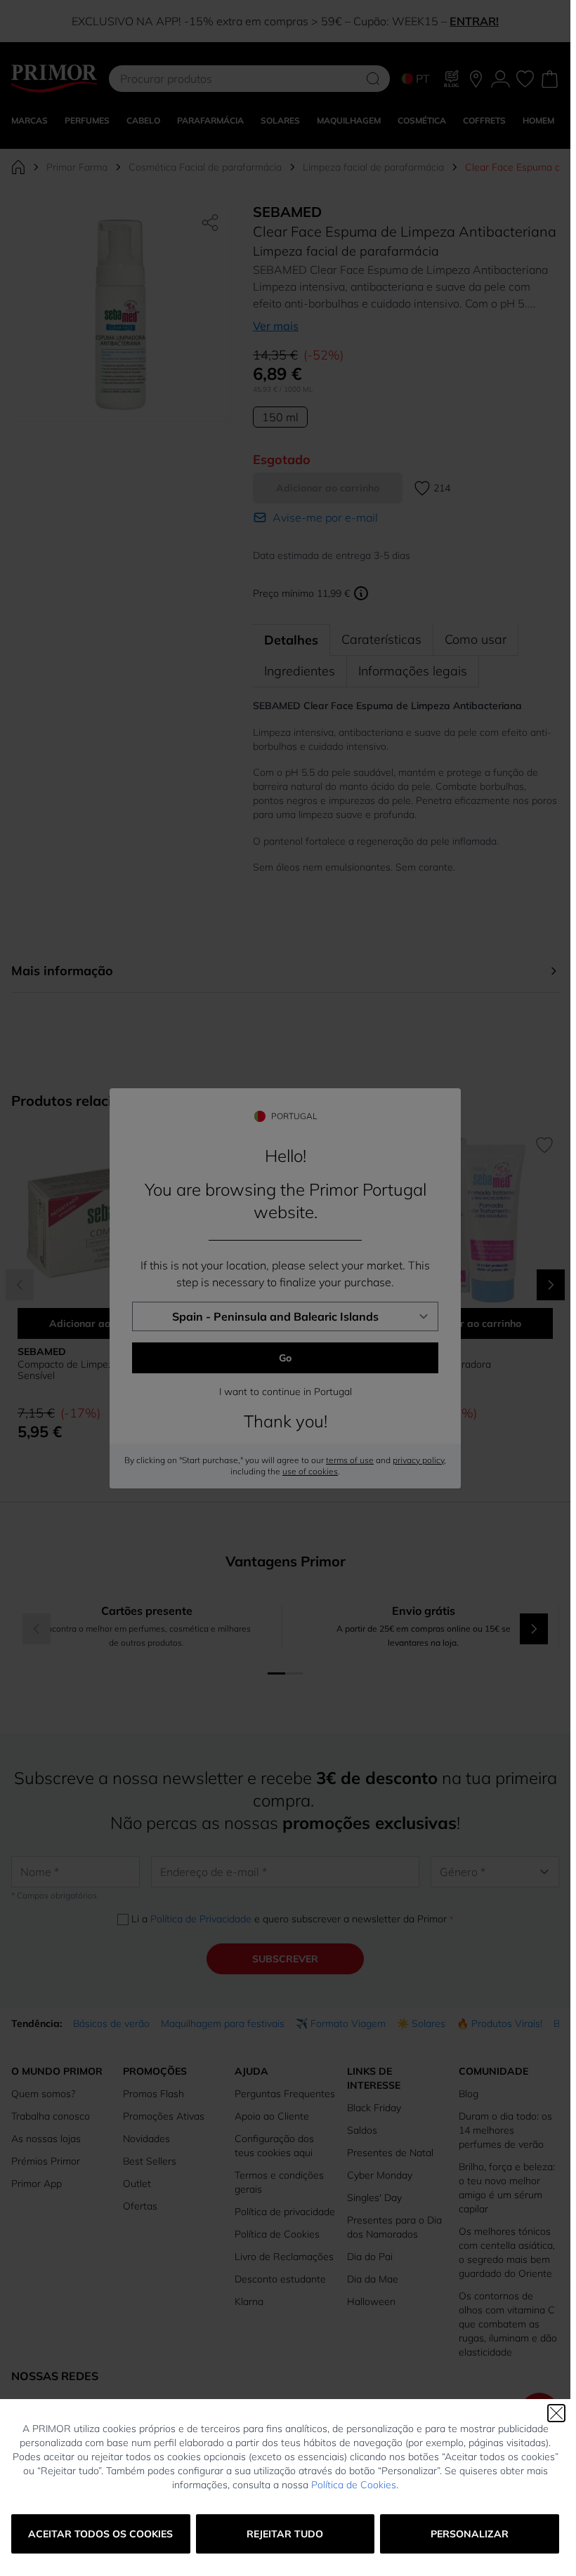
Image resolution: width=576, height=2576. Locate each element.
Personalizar (470, 2534)
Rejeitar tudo (285, 2534)
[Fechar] (556, 2413)
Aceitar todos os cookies (100, 2534)
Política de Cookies (354, 2485)
